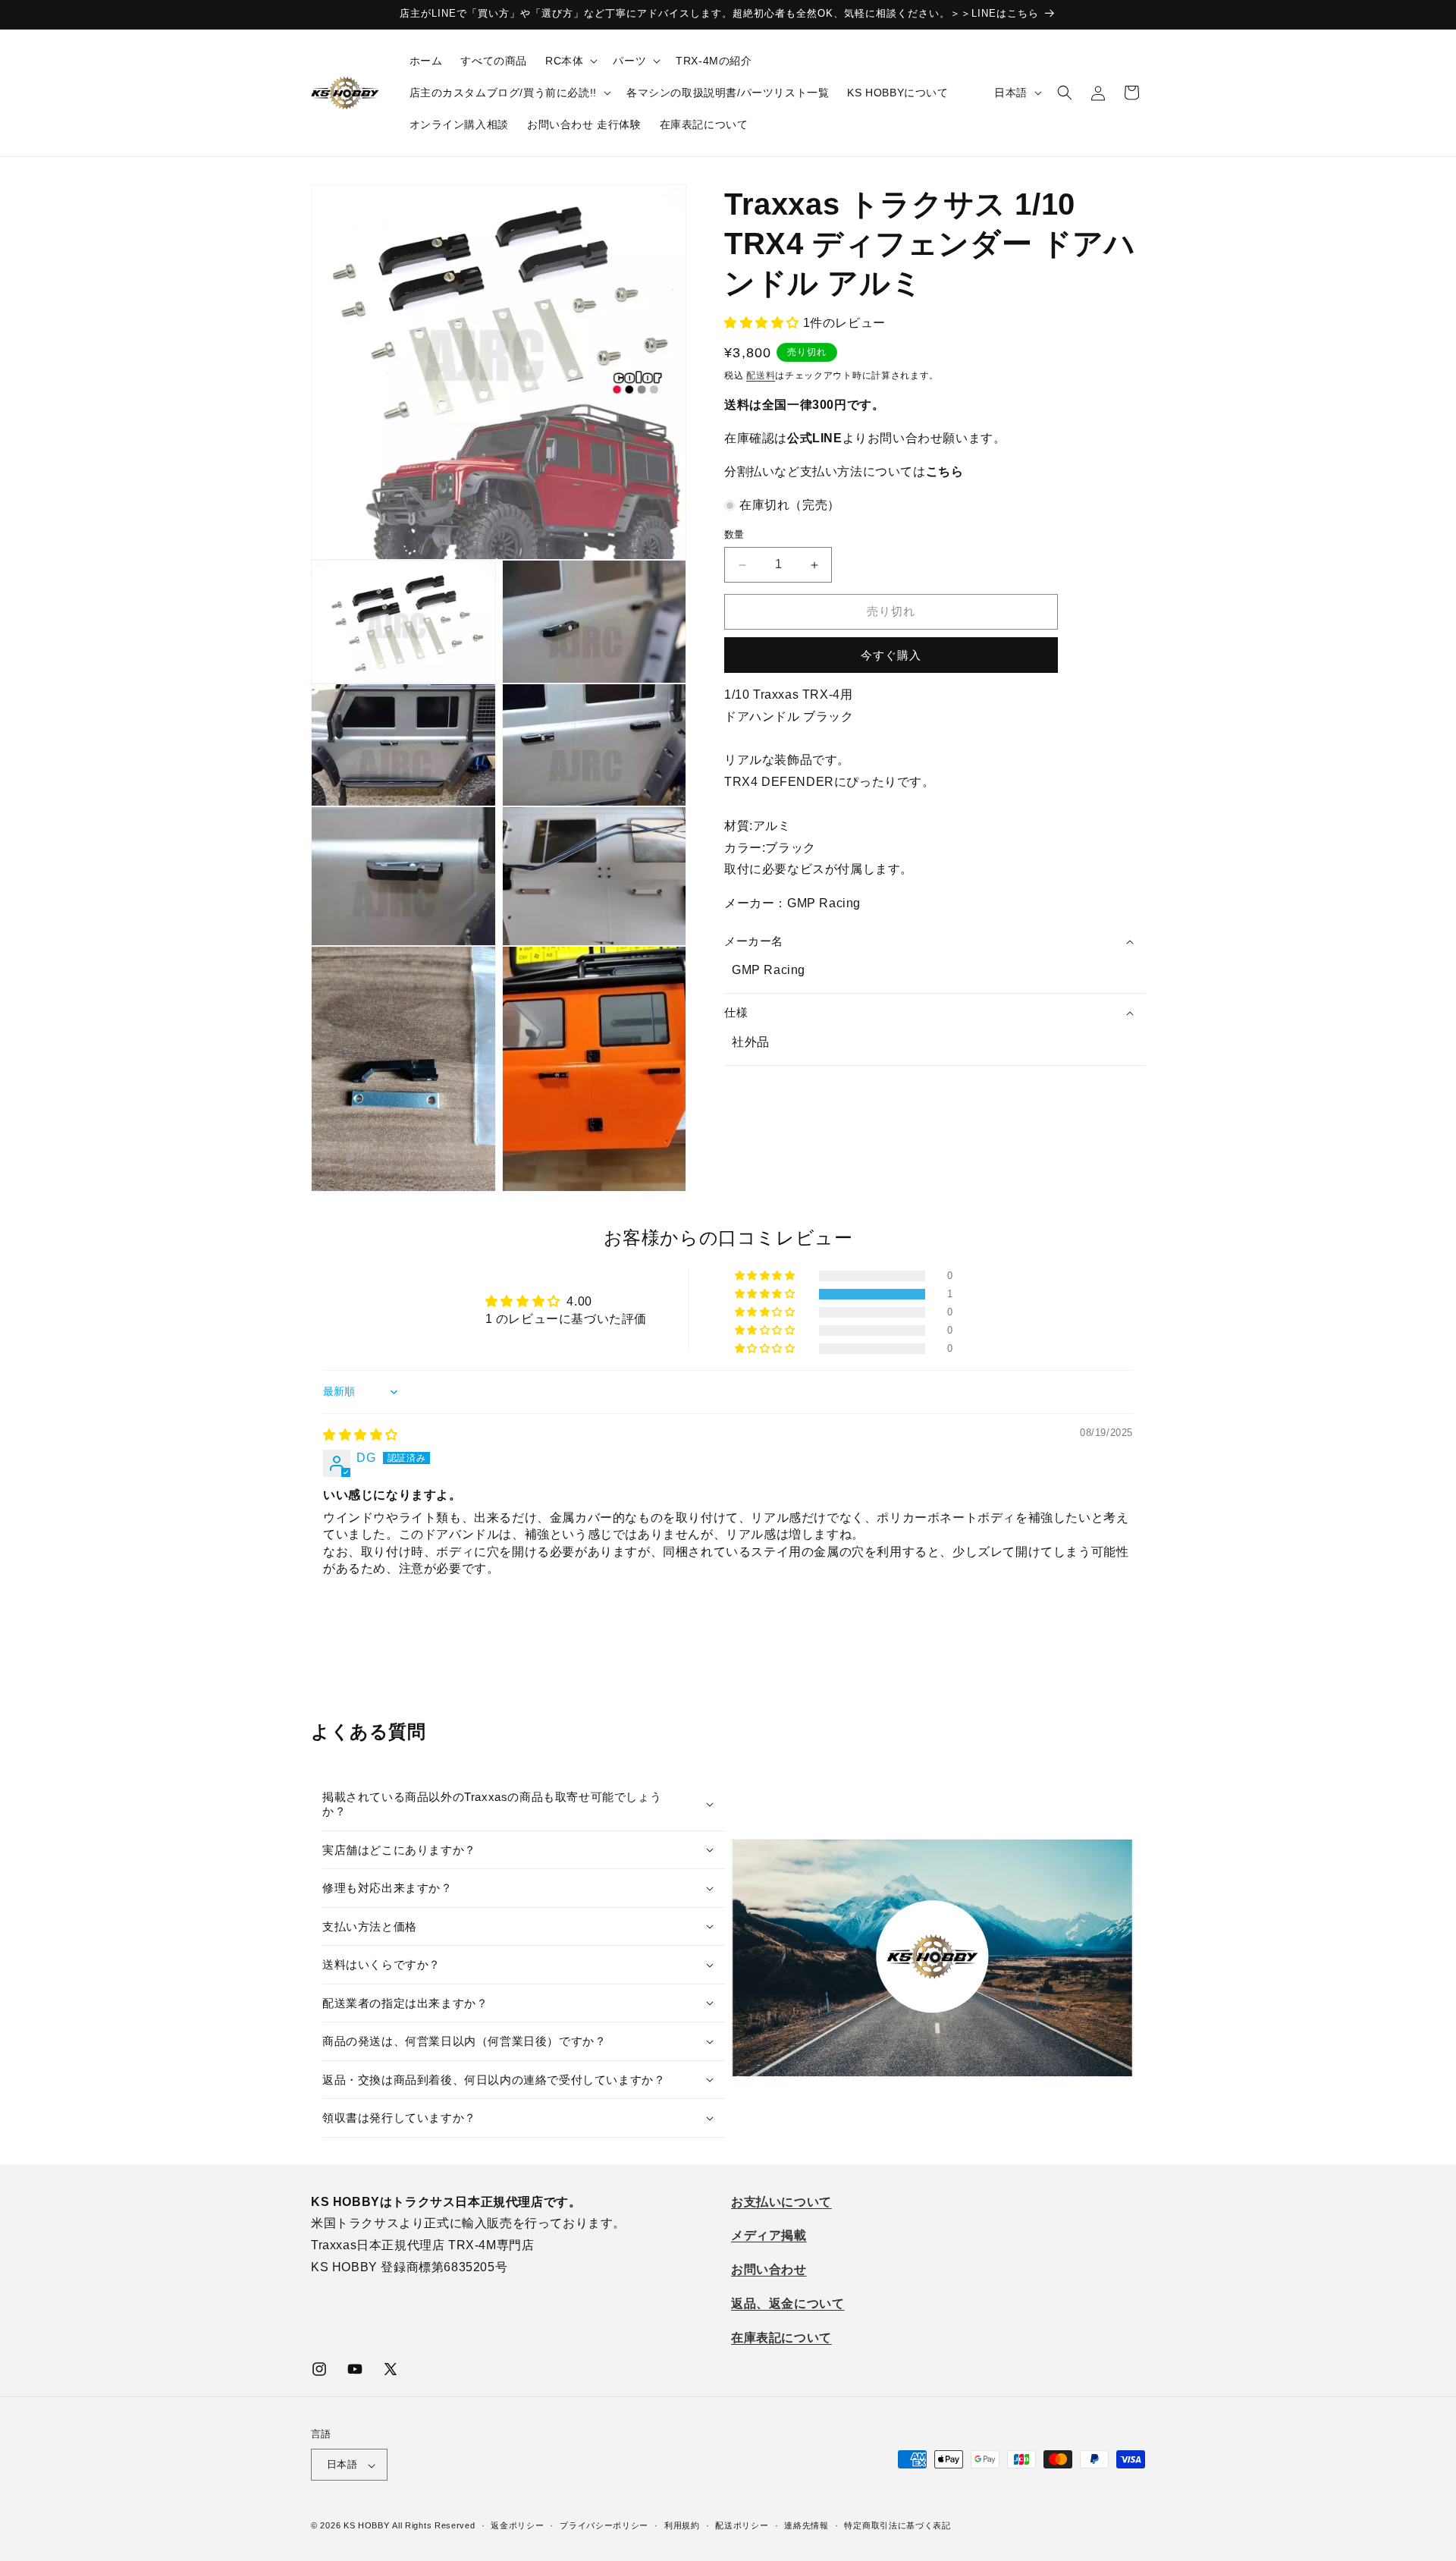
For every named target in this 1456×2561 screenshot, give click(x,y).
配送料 (761, 376)
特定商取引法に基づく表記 (897, 2525)
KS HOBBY (367, 2526)
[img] (361, 1435)
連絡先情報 (806, 2525)
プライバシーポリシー (604, 2525)
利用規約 (682, 2525)
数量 (734, 535)
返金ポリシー (517, 2525)
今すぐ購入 (891, 655)
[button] (570, 61)
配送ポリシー (742, 2525)
